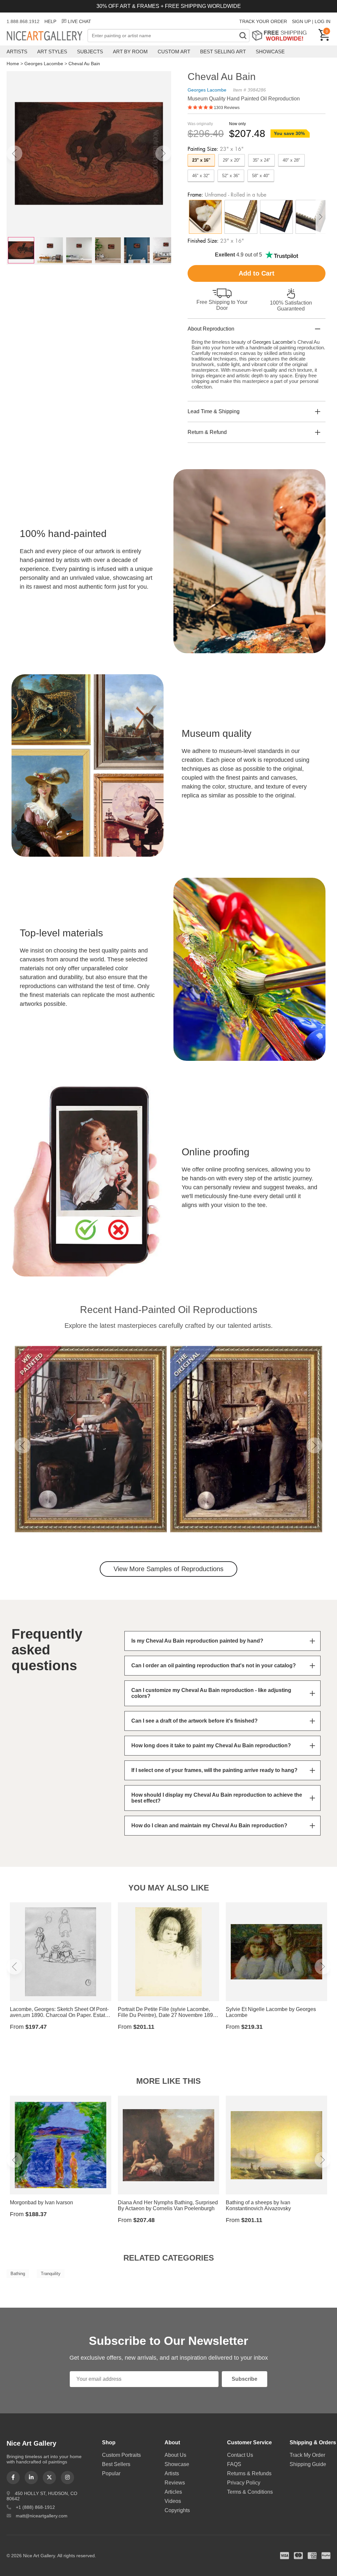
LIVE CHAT (79, 21)
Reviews (175, 2483)
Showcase (270, 52)
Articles (173, 2492)
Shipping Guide (308, 2464)
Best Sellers (116, 2464)
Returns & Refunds (249, 2473)
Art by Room (130, 52)
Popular (111, 2473)
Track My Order (307, 2455)
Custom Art (174, 52)
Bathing (18, 2274)
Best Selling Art (223, 52)
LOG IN (323, 21)
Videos (173, 2501)
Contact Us (240, 2455)
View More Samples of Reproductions (168, 1569)
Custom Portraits (121, 2455)
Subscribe (245, 2379)
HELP (50, 21)
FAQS (234, 2464)
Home (13, 64)
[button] (14, 153)
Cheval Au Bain (84, 64)
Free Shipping (282, 35)
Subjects (90, 52)
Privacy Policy (244, 2483)
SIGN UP (301, 21)
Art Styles (52, 52)
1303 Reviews (227, 108)
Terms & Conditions (250, 2492)
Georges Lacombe (44, 64)
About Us (175, 2455)
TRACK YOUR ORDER (263, 21)
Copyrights (177, 2510)
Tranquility (51, 2274)
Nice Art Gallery (47, 36)
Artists (17, 52)
